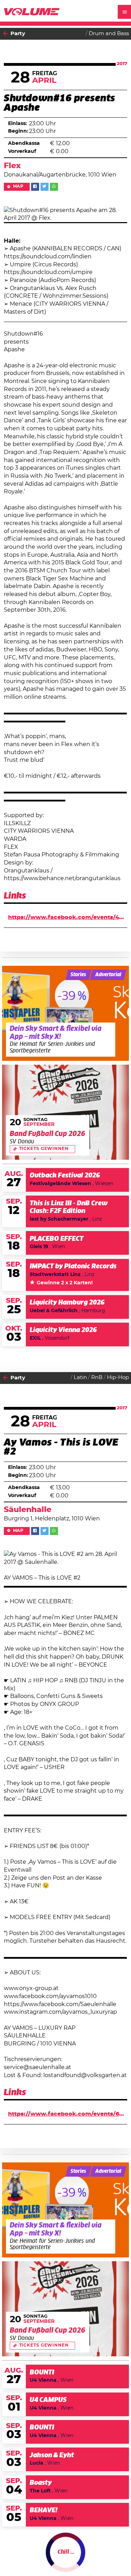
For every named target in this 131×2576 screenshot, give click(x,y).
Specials (22, 2558)
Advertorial (108, 975)
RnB (97, 1377)
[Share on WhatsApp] (54, 187)
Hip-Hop (118, 1377)
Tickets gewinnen (44, 1149)
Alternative (107, 2555)
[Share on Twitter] (45, 187)
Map (19, 186)
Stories (78, 975)
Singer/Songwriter (65, 2555)
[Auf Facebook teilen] (35, 187)
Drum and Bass (109, 34)
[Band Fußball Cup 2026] (66, 1112)
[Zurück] (6, 34)
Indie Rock (55, 2562)
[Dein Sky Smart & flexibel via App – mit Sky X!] (66, 1013)
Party (18, 34)
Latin (80, 1377)
